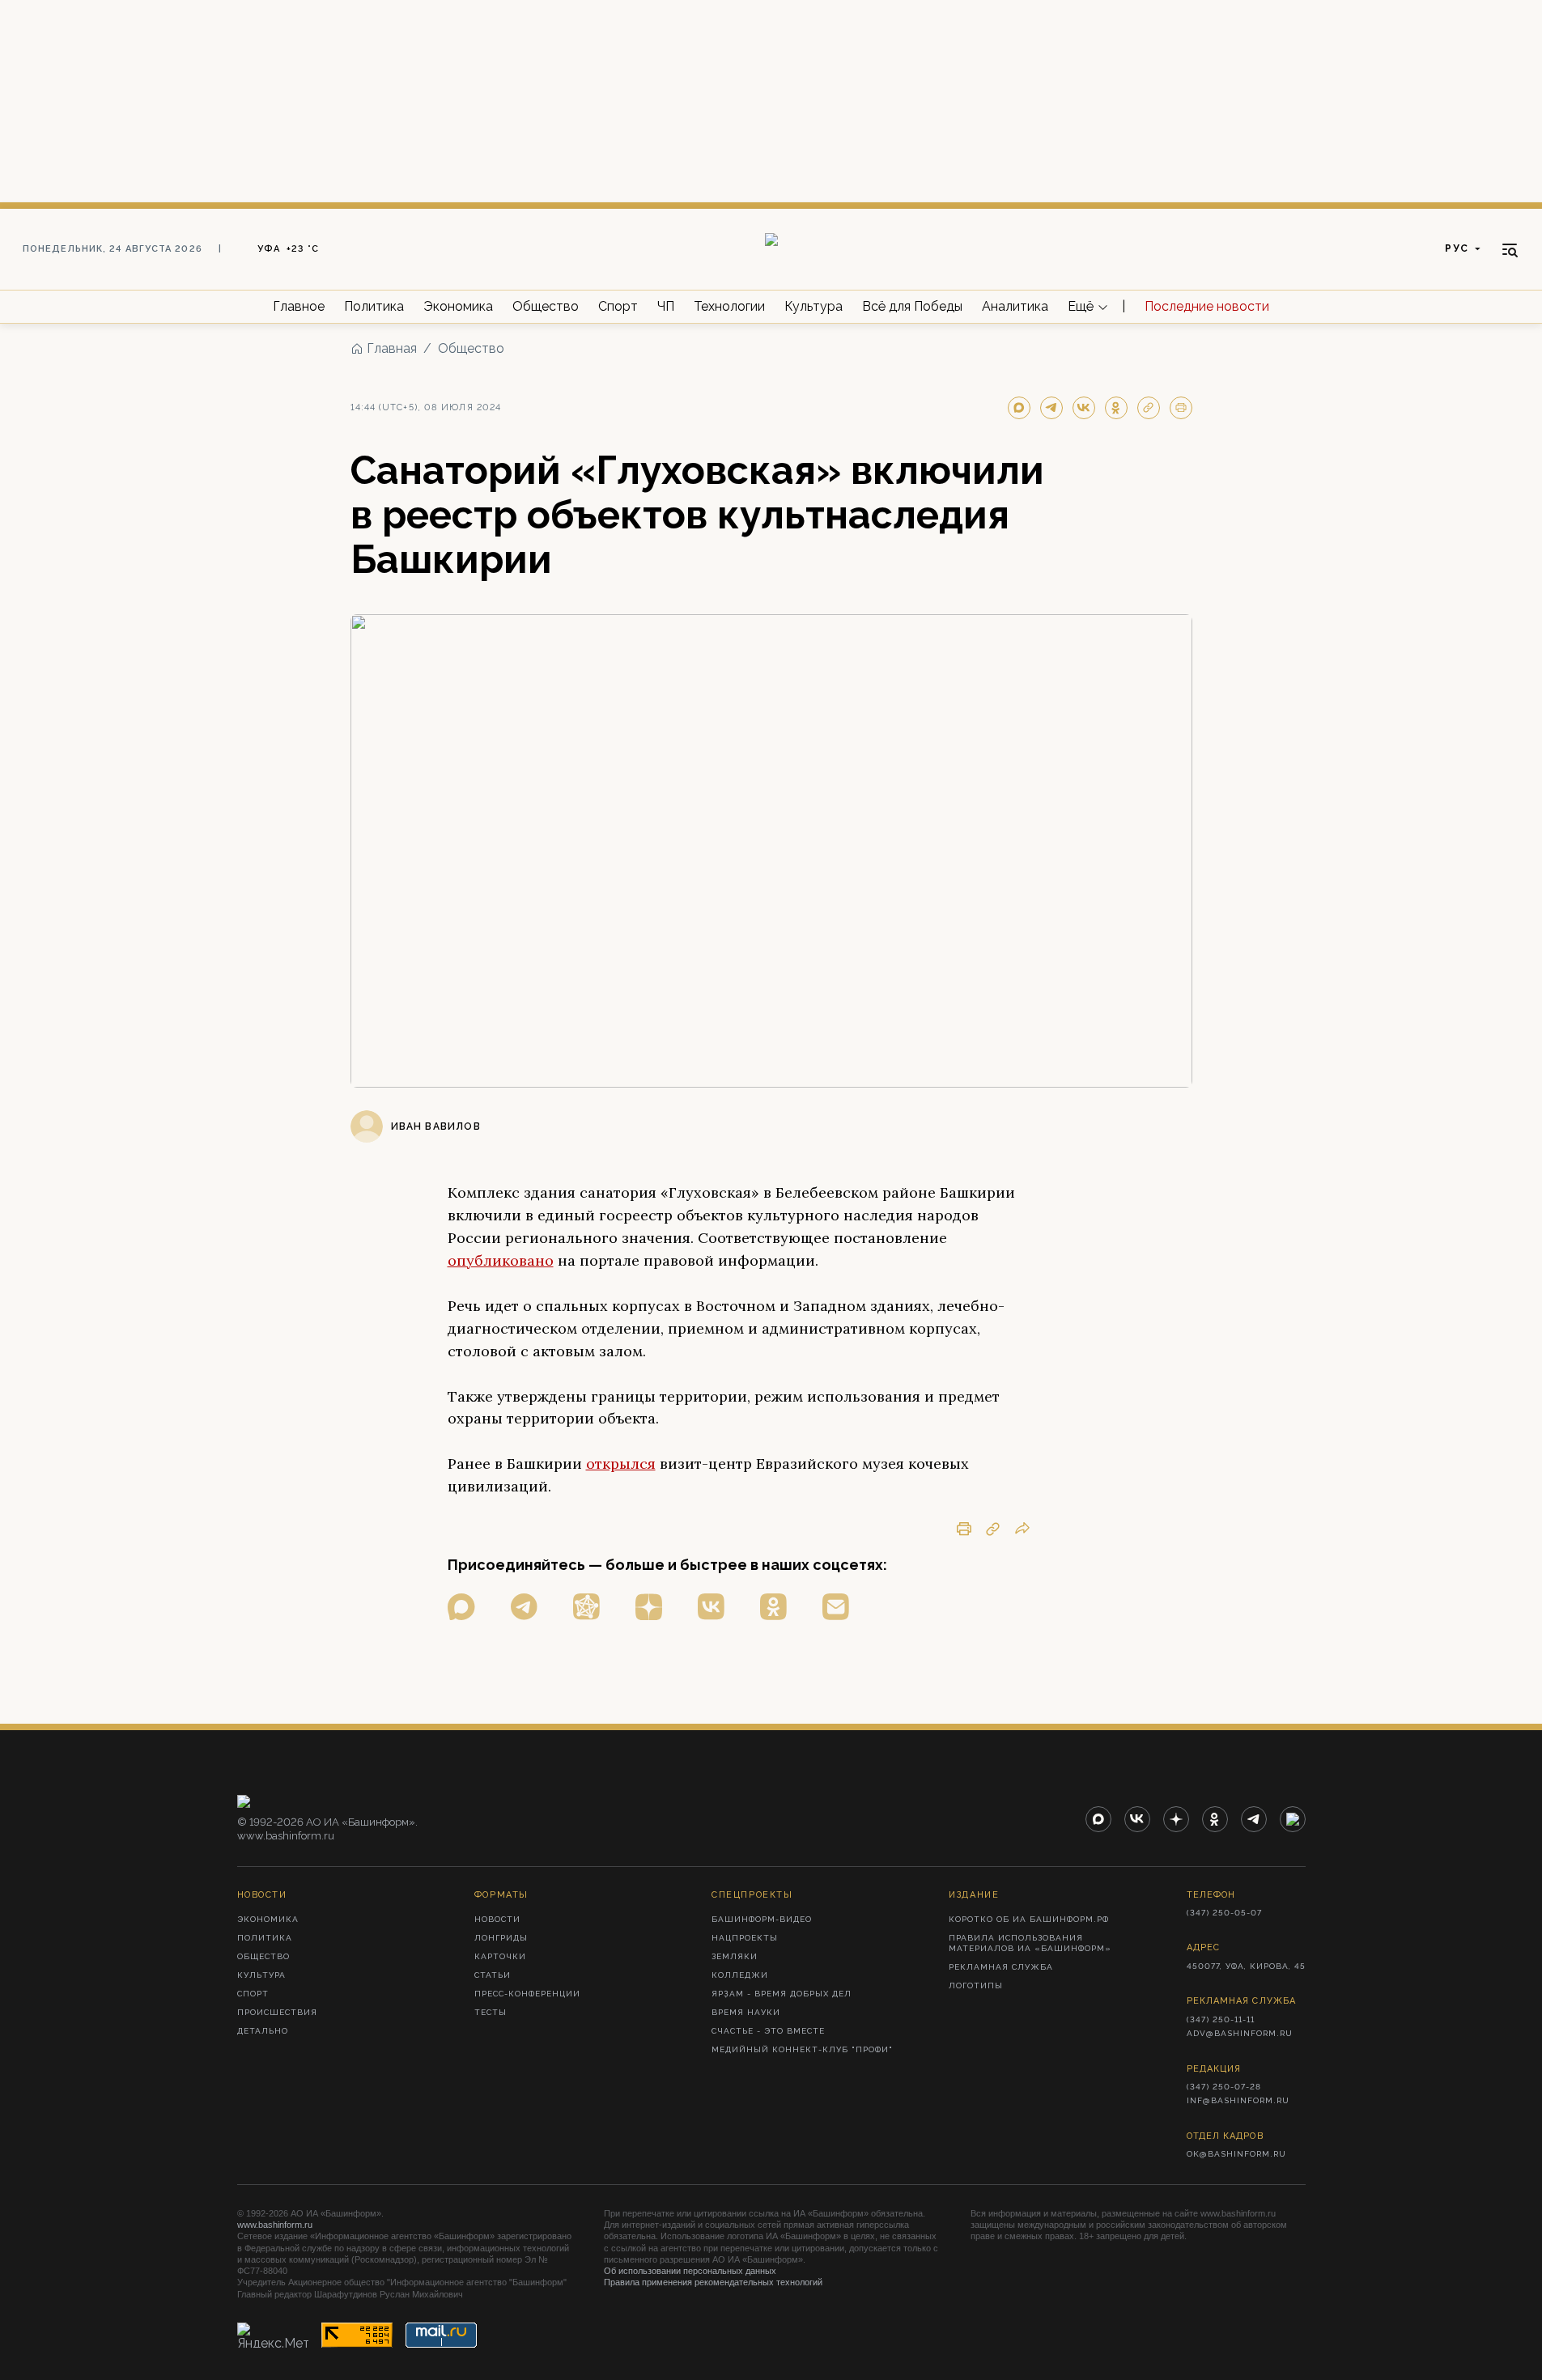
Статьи (493, 1975)
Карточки (500, 1956)
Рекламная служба (1001, 1967)
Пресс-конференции (527, 1994)
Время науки (746, 2012)
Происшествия (277, 2012)
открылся (621, 1464)
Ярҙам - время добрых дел (782, 1994)
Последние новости (1207, 306)
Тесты (491, 2012)
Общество (546, 306)
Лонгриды (501, 1938)
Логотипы (976, 1985)
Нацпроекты (745, 1938)
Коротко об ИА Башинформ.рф (1029, 1919)
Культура (813, 306)
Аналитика (1015, 306)
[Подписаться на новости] (836, 1607)
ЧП (666, 306)
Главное (299, 306)
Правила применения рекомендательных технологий (713, 2282)
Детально (263, 2031)
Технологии (729, 306)
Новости (497, 1919)
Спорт (618, 306)
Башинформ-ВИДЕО (762, 1919)
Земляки (735, 1956)
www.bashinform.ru (275, 2225)
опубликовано (501, 1260)
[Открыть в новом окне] (461, 1607)
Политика (374, 306)
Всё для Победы (912, 306)
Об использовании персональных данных (690, 2271)
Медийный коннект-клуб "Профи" (802, 2049)
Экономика (458, 306)
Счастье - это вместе (768, 2031)
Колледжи (740, 1975)
